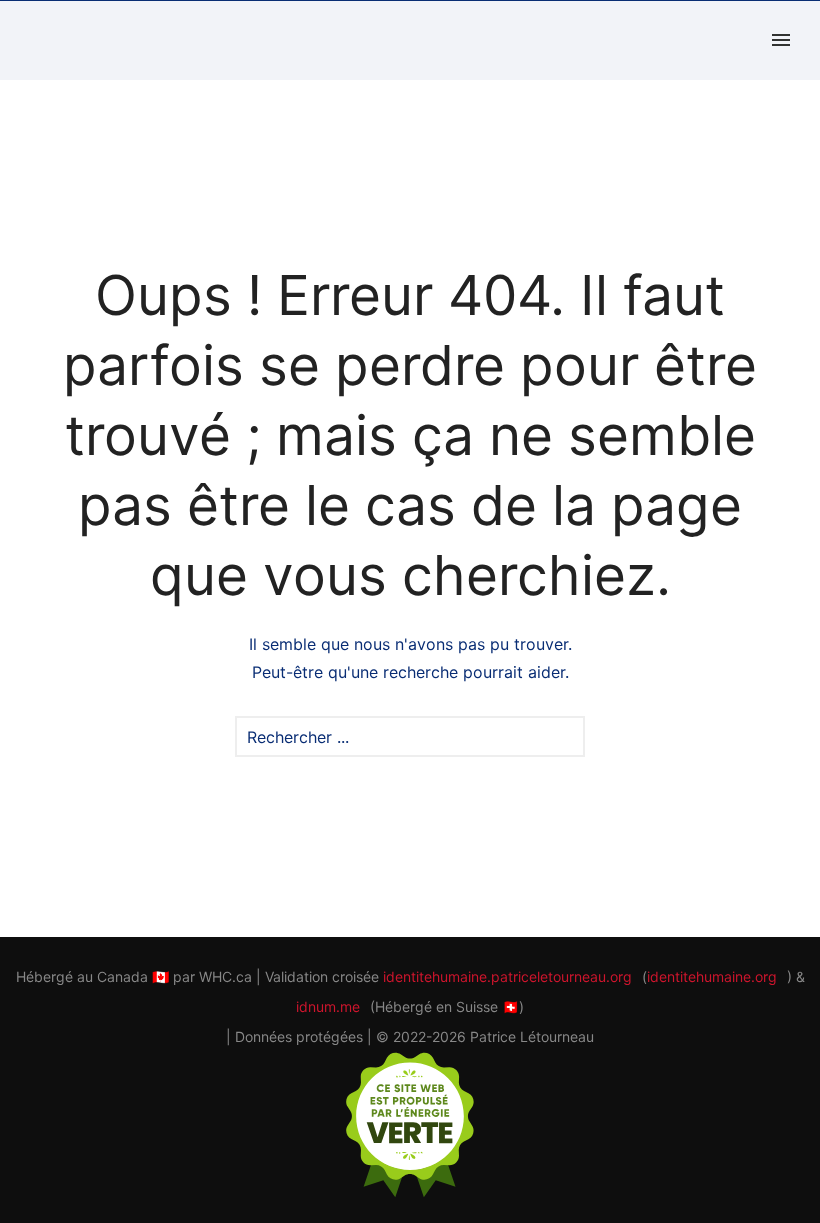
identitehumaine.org (712, 976)
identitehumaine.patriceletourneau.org (507, 976)
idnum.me (328, 1006)
